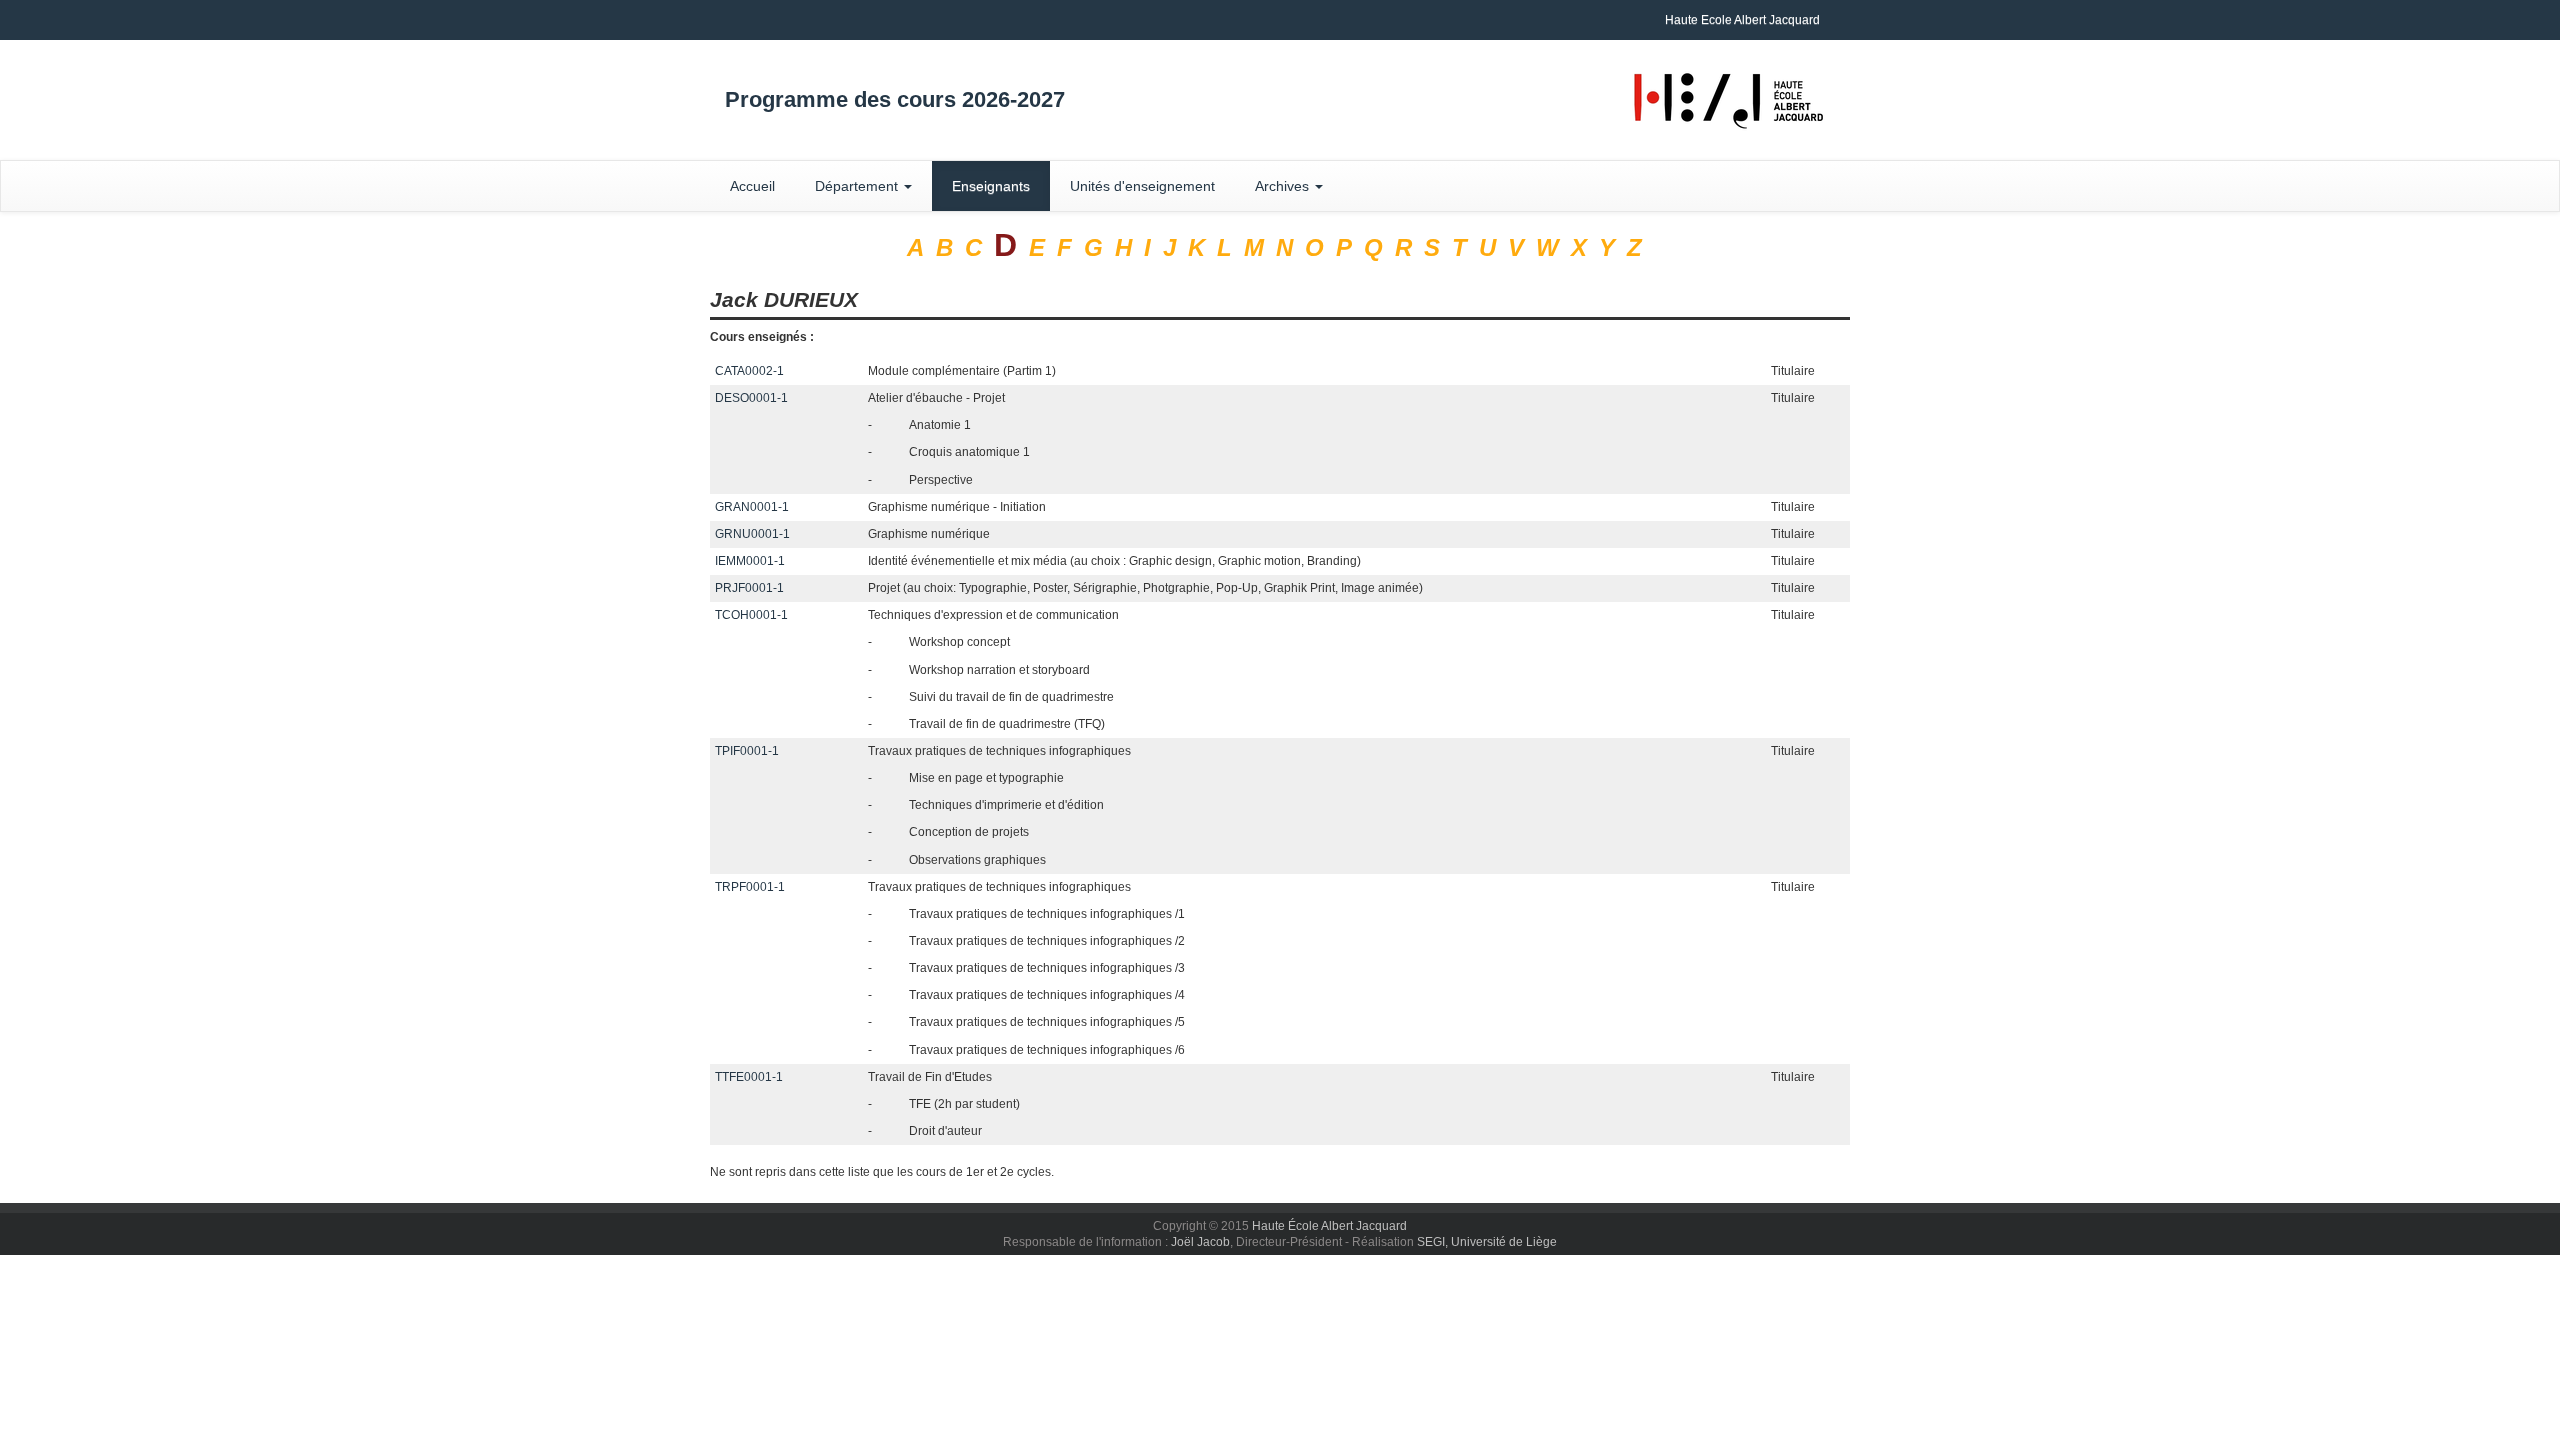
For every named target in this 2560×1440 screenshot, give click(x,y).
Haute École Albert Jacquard (1329, 1226)
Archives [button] (1284, 186)
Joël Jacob (1200, 1242)
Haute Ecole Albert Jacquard (1742, 20)
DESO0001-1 (751, 398)
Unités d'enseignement (1142, 186)
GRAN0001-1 (752, 507)
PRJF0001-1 (749, 588)
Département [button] (858, 186)
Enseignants (991, 186)
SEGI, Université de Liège (1487, 1242)
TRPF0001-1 (750, 887)
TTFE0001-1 (749, 1077)
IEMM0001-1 (750, 561)
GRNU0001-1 (752, 534)
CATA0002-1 (749, 371)
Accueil (752, 186)
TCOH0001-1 (751, 615)
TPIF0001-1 (747, 751)
